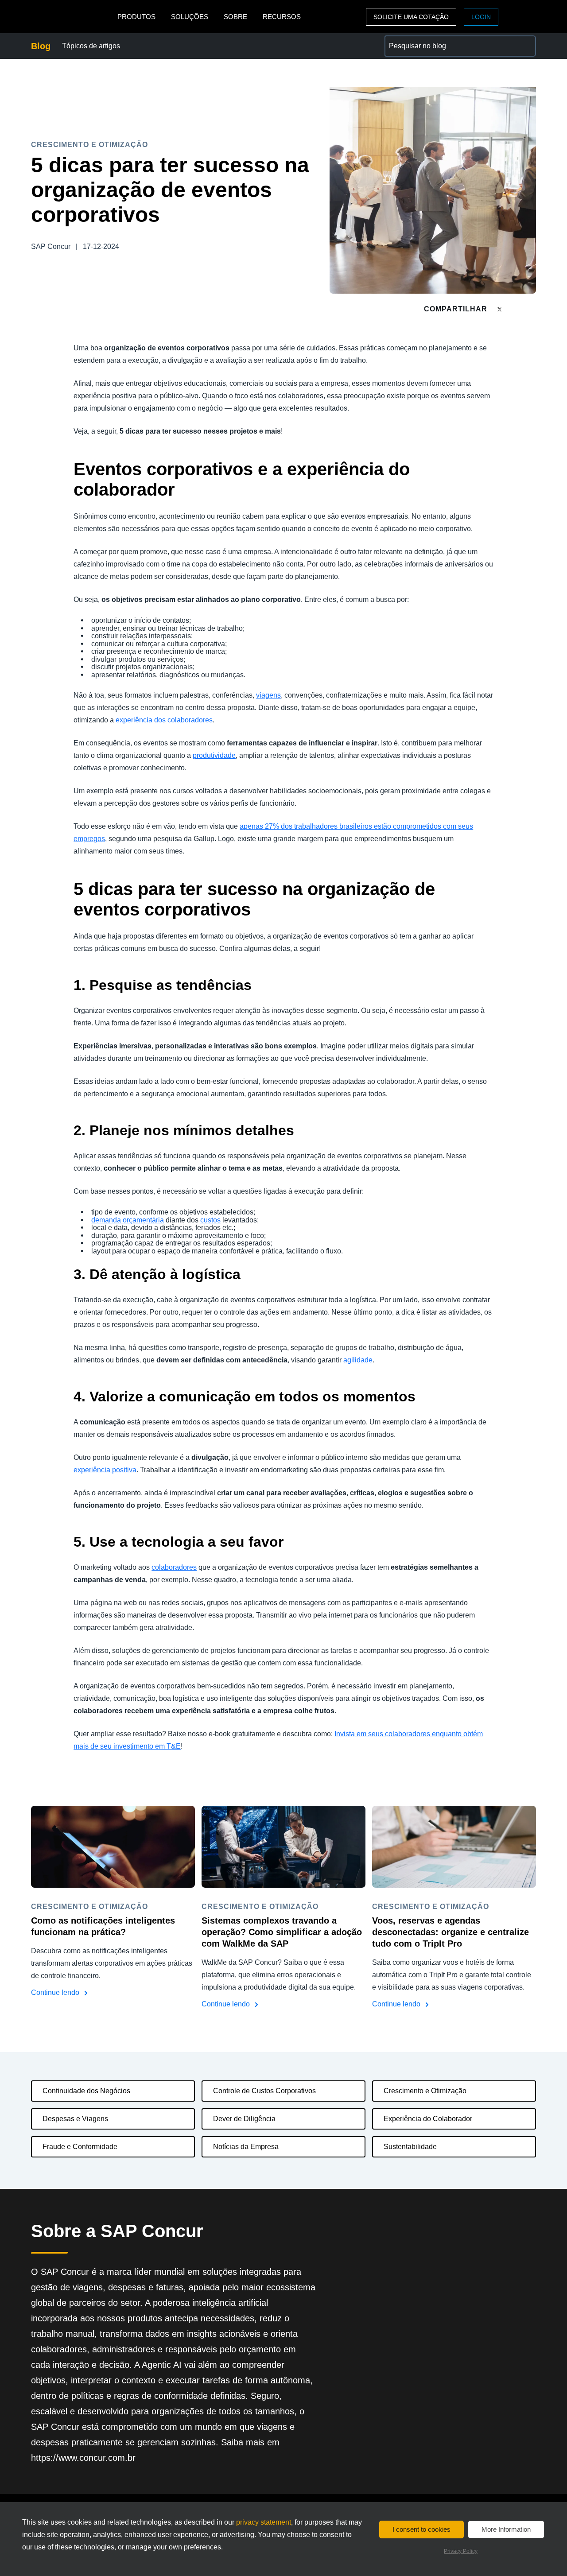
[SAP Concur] (72, 17)
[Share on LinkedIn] (532, 309)
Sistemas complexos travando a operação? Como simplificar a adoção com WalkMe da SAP (282, 1932)
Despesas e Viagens (75, 2119)
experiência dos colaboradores (164, 720)
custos (210, 1220)
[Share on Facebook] (517, 309)
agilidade (358, 1360)
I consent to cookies (421, 2529)
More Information (506, 2529)
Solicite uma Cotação (411, 17)
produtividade (214, 755)
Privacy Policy (461, 2551)
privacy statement (264, 2522)
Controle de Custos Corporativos (264, 2091)
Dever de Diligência (244, 2119)
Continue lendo (56, 1992)
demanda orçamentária (128, 1220)
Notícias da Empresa (246, 2147)
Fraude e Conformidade (80, 2147)
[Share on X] (501, 308)
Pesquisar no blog (413, 41)
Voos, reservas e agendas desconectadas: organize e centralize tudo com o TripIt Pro (450, 1932)
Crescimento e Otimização (425, 2091)
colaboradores (174, 1567)
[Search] (525, 46)
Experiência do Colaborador (428, 2119)
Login (481, 17)
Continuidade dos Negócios (86, 2091)
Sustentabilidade (410, 2147)
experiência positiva (105, 1470)
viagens (268, 695)
